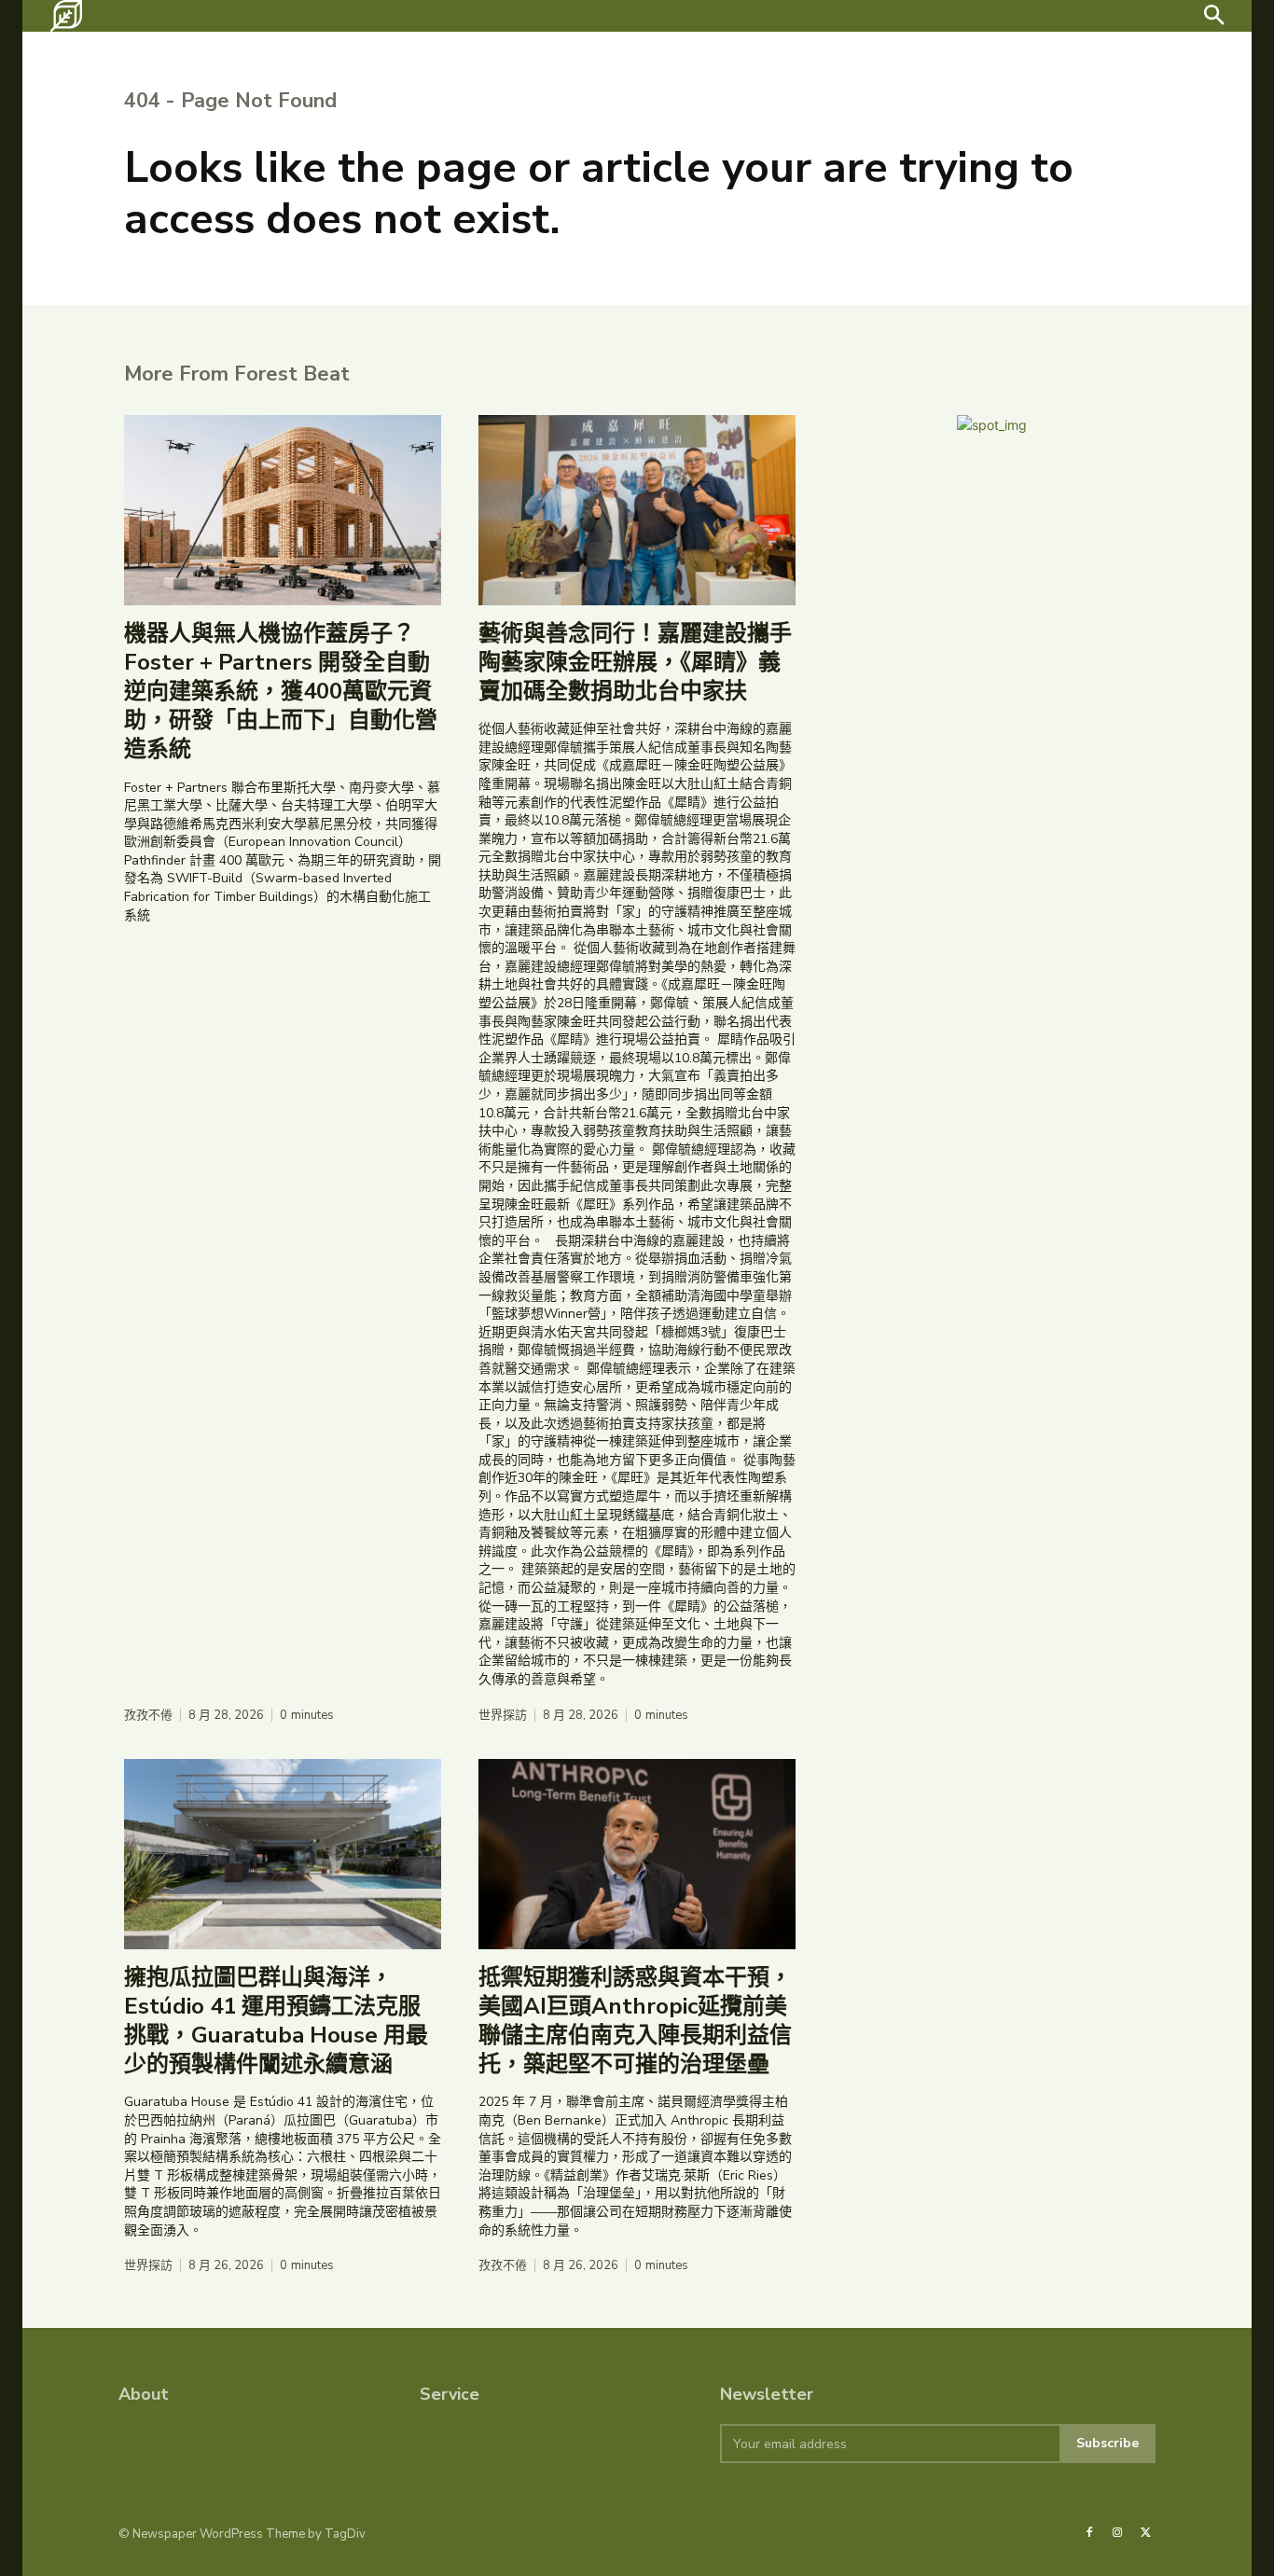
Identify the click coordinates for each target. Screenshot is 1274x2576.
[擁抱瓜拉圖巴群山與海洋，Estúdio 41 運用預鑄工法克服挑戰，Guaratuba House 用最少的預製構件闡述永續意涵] (283, 1854)
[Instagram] (1117, 2533)
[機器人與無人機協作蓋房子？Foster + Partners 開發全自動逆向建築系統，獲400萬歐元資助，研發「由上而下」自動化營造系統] (283, 510)
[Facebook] (1089, 2533)
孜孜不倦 (148, 1716)
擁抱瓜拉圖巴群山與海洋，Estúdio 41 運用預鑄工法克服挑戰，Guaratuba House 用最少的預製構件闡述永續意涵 (276, 2021)
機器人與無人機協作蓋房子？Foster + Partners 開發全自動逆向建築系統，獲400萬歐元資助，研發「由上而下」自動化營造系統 (281, 692)
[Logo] (66, 16)
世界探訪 (503, 1716)
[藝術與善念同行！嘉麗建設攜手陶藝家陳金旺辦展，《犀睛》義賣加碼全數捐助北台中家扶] (637, 510)
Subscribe (1108, 2443)
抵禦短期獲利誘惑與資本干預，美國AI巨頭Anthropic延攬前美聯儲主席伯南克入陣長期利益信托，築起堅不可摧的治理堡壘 (635, 2021)
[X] (1146, 2533)
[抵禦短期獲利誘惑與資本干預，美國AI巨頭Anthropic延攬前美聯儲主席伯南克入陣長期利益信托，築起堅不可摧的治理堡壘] (637, 1854)
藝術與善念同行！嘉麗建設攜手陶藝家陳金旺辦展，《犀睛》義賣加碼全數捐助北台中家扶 (635, 662)
